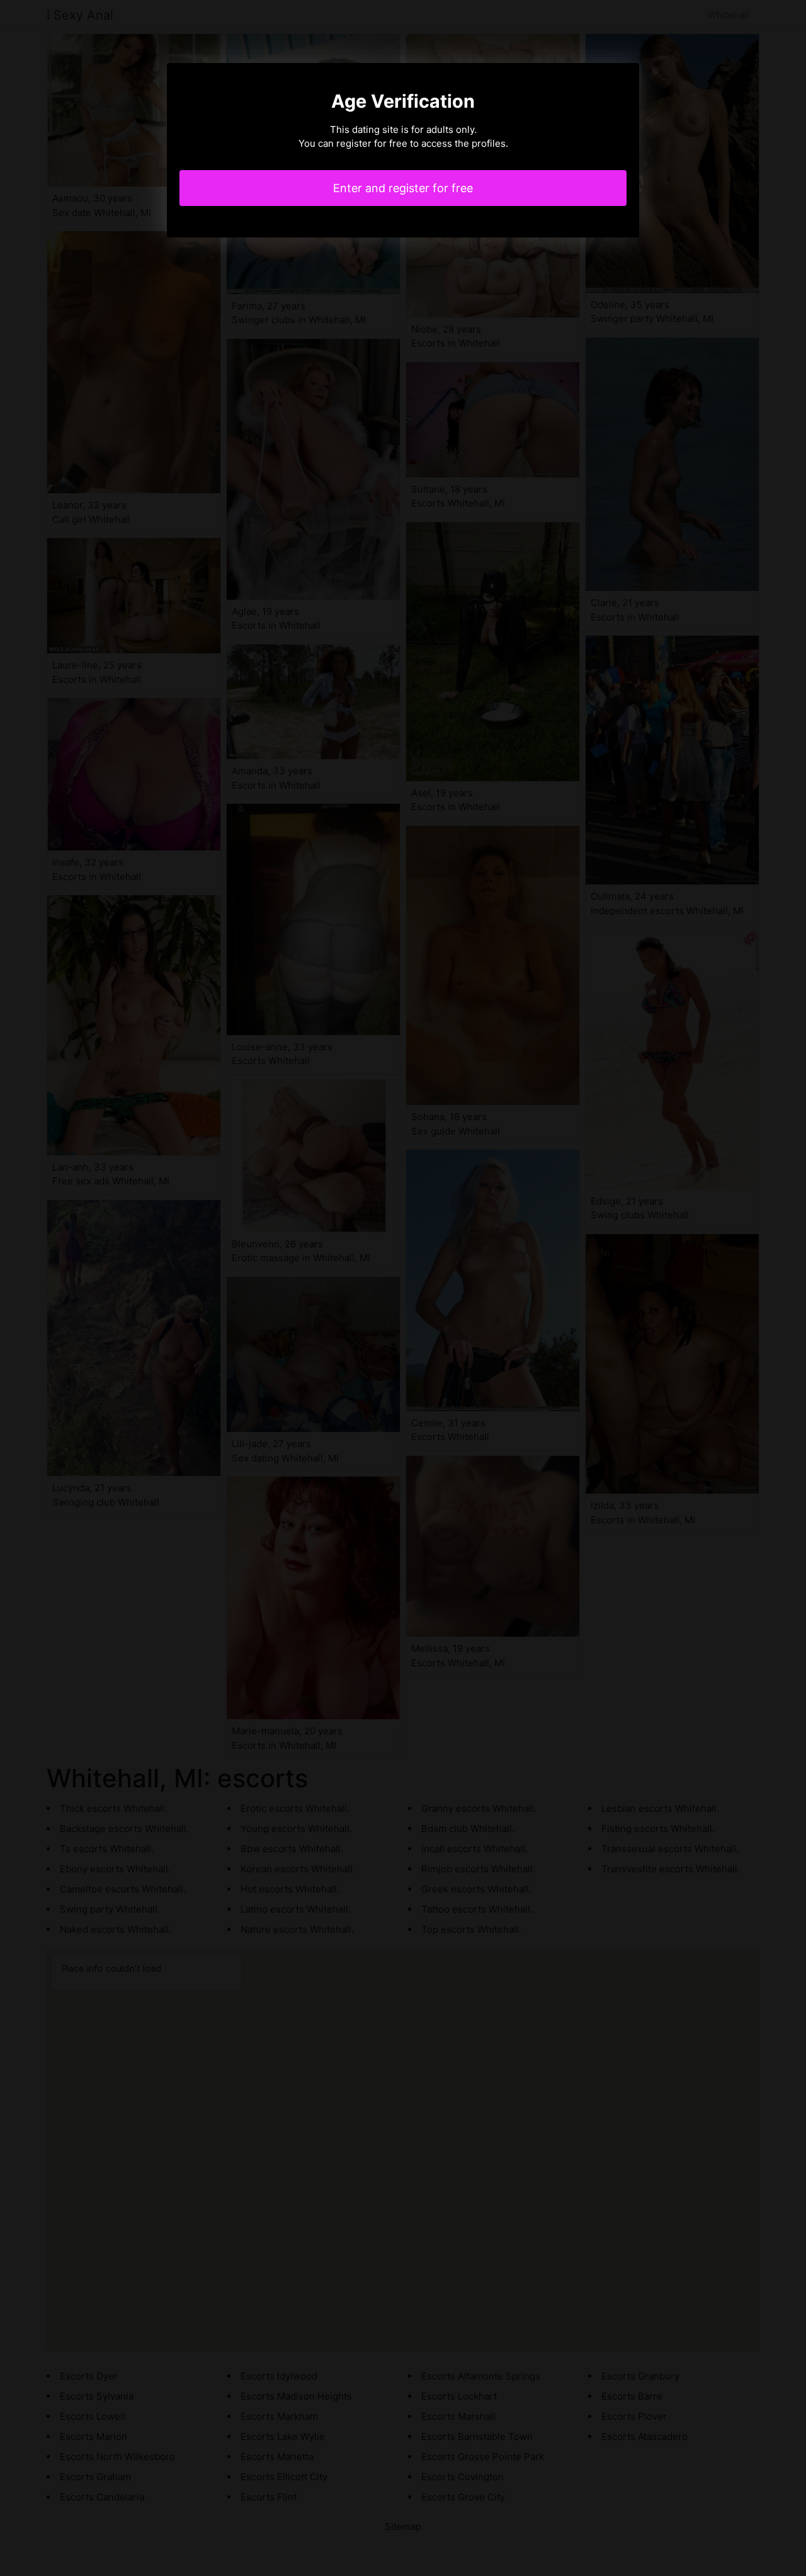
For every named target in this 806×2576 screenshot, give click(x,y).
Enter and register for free (403, 188)
